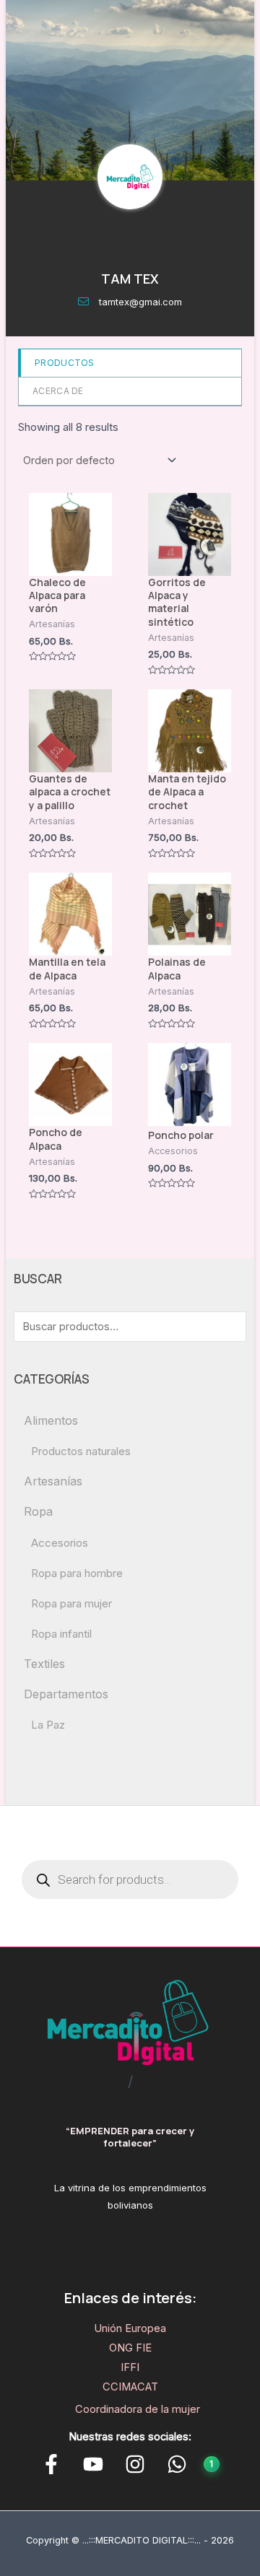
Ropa (38, 1511)
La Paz (48, 1725)
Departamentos (66, 1694)
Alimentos (51, 1420)
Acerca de (58, 391)
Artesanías (53, 1481)
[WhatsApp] (177, 2464)
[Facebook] (51, 2464)
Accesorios (60, 1543)
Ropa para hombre (77, 1573)
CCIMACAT (130, 2387)
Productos (65, 363)
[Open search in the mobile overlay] (130, 1879)
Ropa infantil (61, 1634)
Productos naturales (81, 1451)
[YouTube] (93, 2464)
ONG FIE (130, 2348)
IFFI (130, 2367)
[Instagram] (135, 2464)
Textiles (44, 1664)
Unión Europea (130, 2328)
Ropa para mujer (71, 1603)
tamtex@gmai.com (140, 302)
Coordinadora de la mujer (138, 2409)
